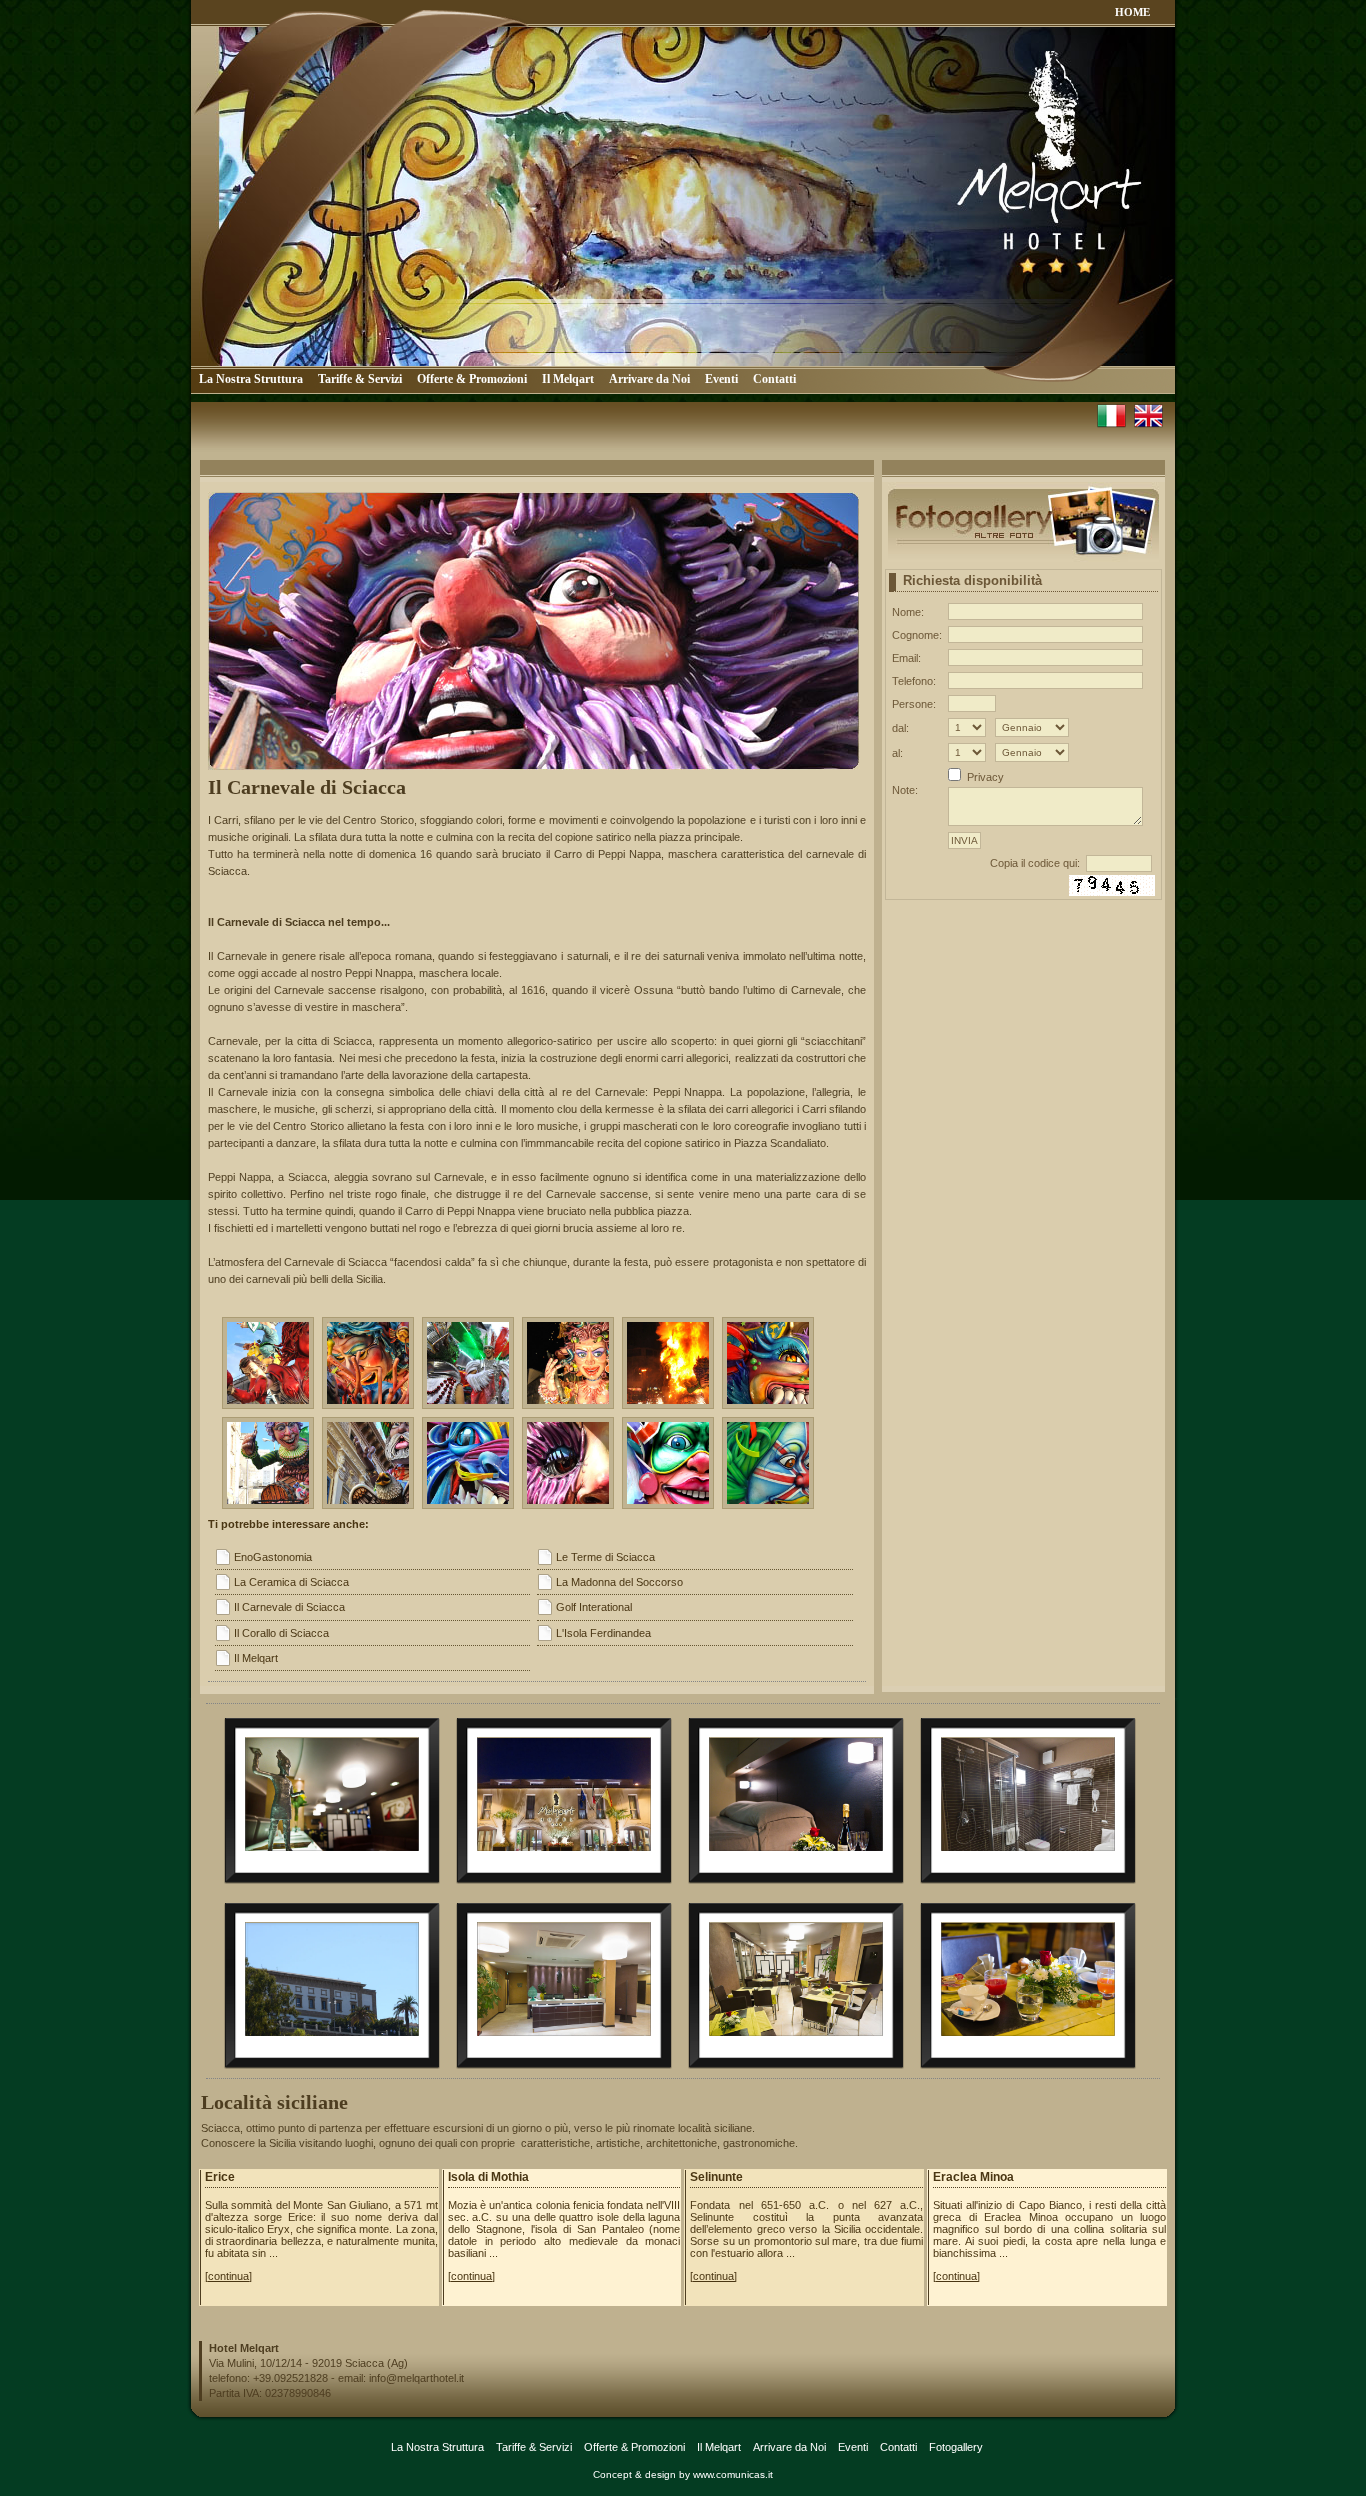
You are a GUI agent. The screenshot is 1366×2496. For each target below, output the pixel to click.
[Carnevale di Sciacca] (268, 1363)
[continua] (228, 2276)
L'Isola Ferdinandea (603, 1633)
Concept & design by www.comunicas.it (683, 2474)
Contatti (774, 379)
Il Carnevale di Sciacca (289, 1607)
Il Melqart (568, 379)
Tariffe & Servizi (360, 379)
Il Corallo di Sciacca (281, 1633)
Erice (220, 2177)
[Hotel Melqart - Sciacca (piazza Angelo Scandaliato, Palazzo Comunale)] (332, 2056)
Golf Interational (594, 1607)
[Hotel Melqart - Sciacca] (332, 1871)
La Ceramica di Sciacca (291, 1582)
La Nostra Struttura (251, 379)
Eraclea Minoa (973, 2177)
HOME (1132, 12)
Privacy (985, 777)
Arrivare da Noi (649, 379)
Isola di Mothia (488, 2177)
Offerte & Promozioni (472, 379)
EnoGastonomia (273, 1557)
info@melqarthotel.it (416, 2378)
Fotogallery (956, 2447)
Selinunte (716, 2177)
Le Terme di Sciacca (605, 1557)
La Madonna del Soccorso (619, 1582)
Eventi (721, 379)
